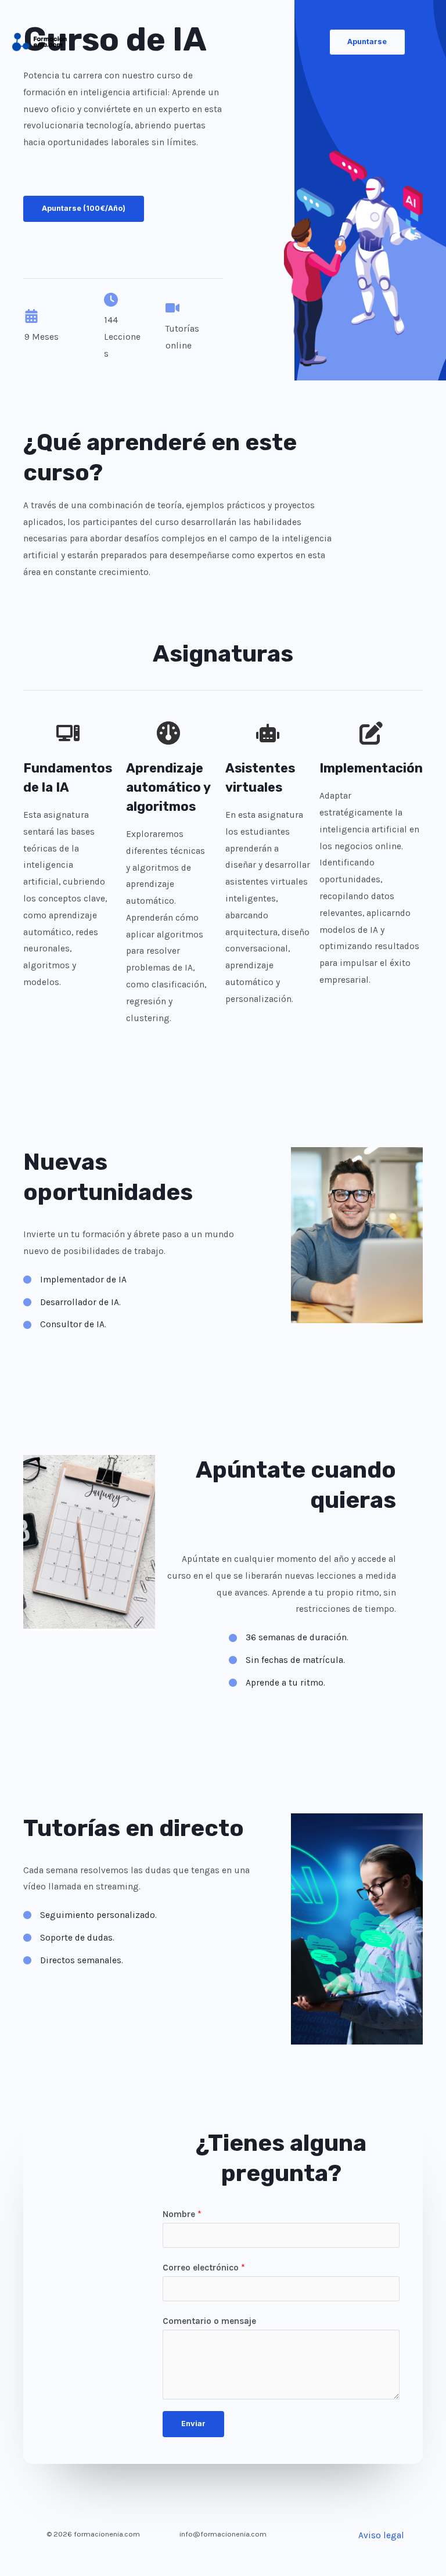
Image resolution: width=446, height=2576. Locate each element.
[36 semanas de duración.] (289, 1638)
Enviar (193, 2424)
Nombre (182, 2214)
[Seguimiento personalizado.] (90, 1915)
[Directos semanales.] (73, 1961)
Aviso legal (381, 2535)
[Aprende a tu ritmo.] (277, 1683)
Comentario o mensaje (209, 2321)
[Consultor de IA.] (65, 1325)
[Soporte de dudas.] (69, 1938)
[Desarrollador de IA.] (72, 1303)
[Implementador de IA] (75, 1280)
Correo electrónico (204, 2268)
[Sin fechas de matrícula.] (287, 1660)
